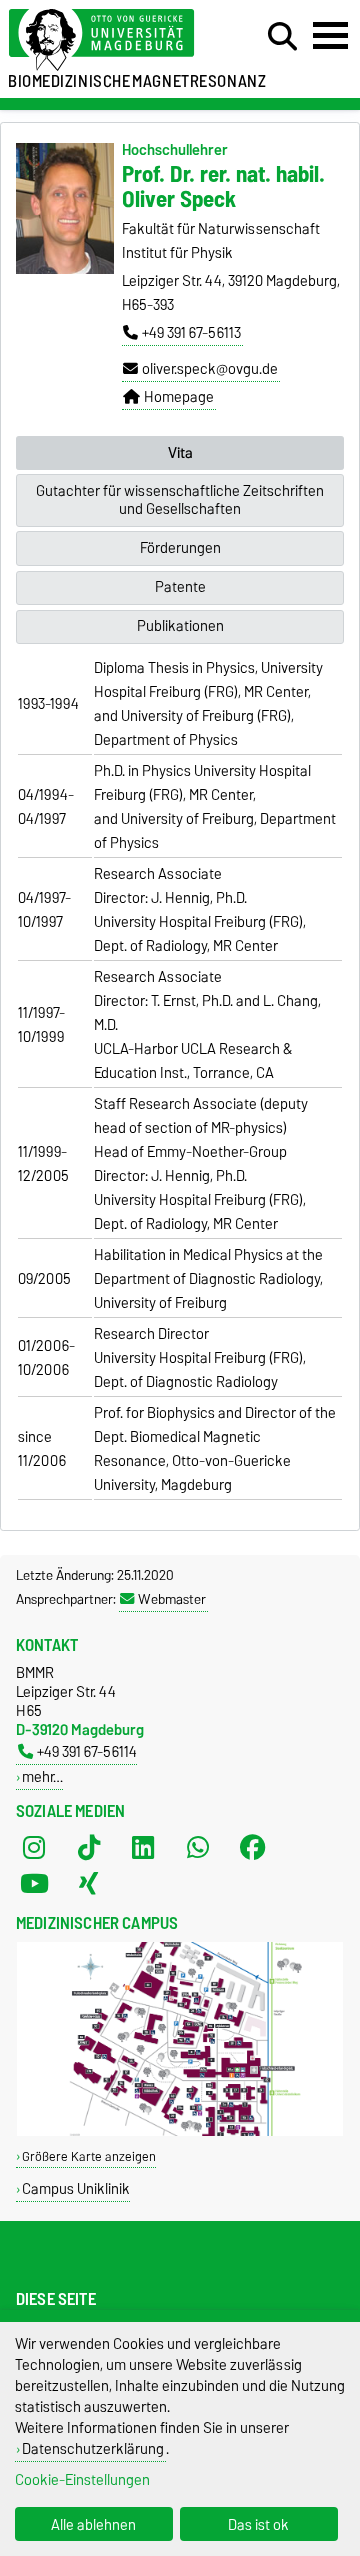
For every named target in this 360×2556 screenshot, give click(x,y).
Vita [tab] (180, 453)
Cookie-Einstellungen (82, 2479)
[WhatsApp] (198, 1847)
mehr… (42, 1776)
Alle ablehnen (93, 2524)
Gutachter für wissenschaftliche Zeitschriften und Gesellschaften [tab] (180, 500)
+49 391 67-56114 (87, 1751)
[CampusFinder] (180, 2131)
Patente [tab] (180, 587)
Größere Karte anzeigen (89, 2156)
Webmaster (172, 1599)
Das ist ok (258, 2524)
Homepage (179, 397)
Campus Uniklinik (76, 2188)
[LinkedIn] (143, 1847)
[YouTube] (34, 1883)
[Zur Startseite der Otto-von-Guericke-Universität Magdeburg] (111, 40)
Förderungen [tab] (180, 548)
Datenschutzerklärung (93, 2448)
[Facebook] (253, 1847)
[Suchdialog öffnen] (282, 37)
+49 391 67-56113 (191, 333)
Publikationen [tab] (180, 626)
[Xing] (89, 1883)
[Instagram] (34, 1847)
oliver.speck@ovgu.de (210, 369)
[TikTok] (89, 1847)
